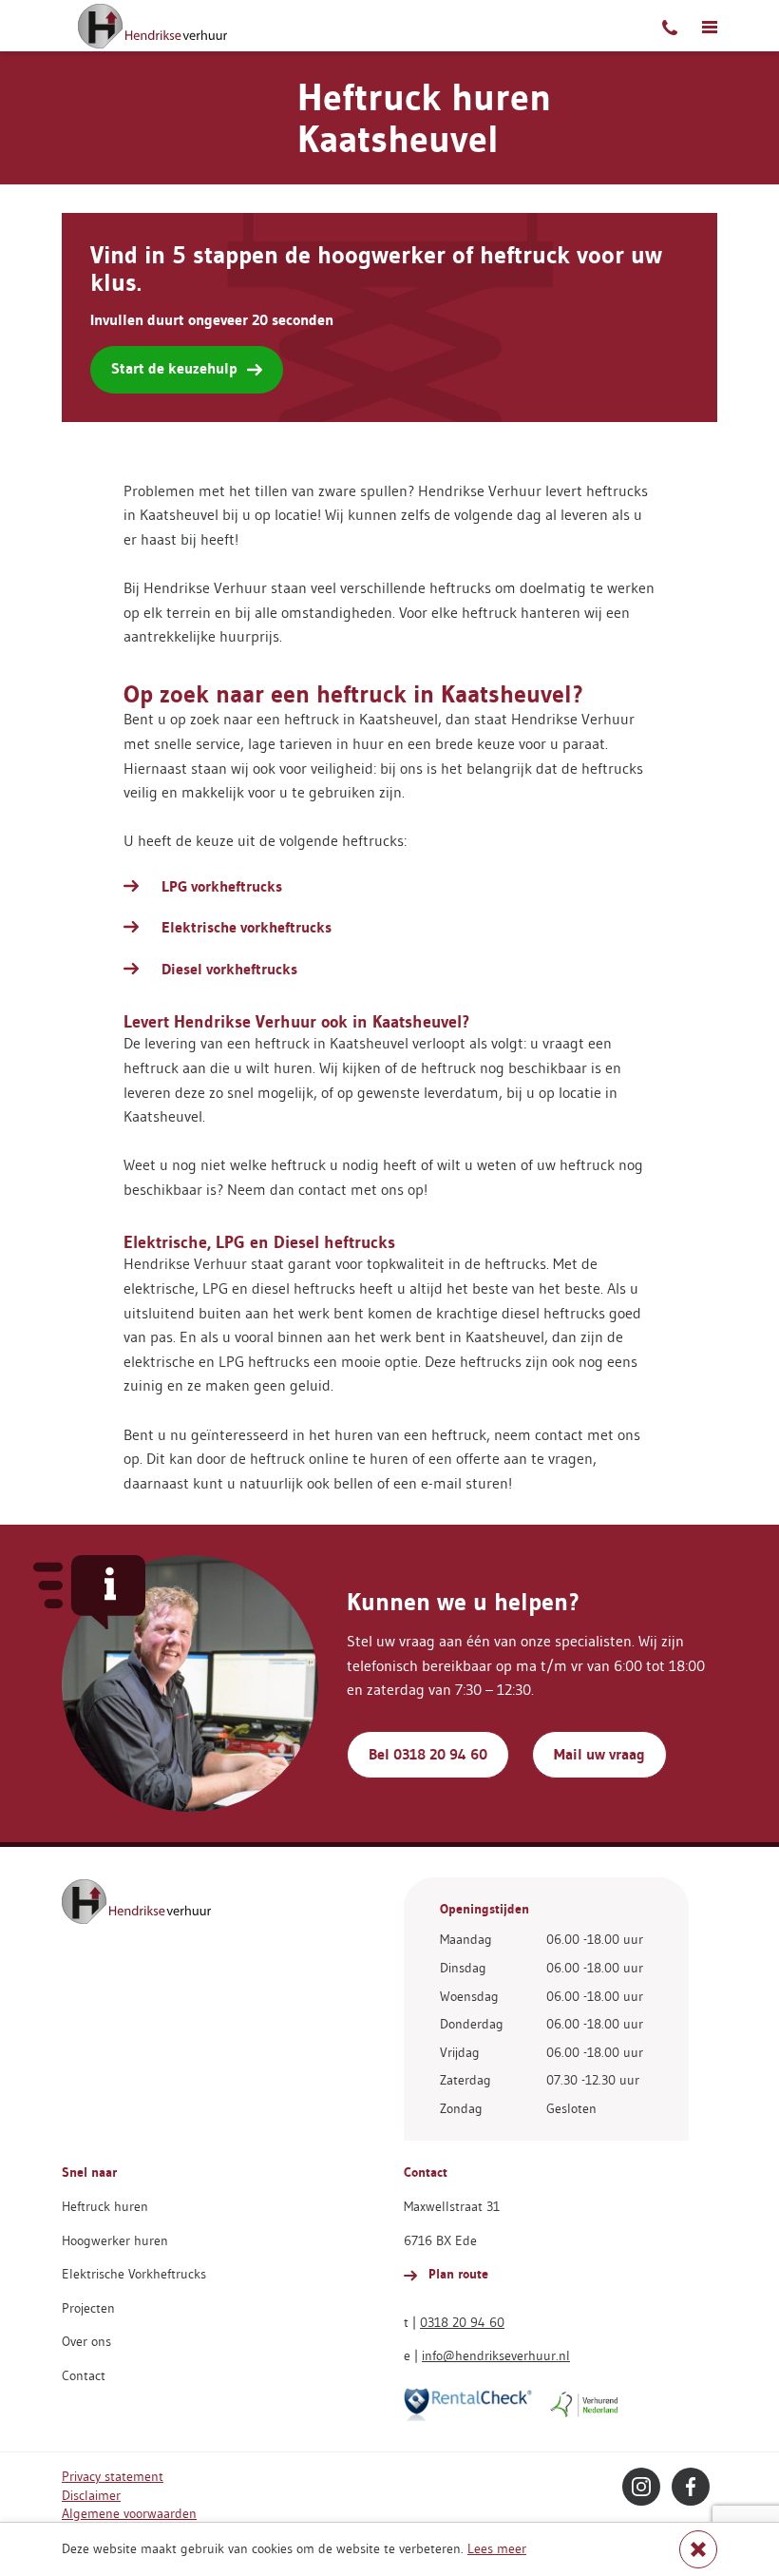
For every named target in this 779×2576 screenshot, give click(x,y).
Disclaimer (91, 2495)
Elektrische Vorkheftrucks (134, 2274)
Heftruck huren (105, 2206)
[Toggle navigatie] (710, 26)
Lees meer (497, 2548)
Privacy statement (113, 2476)
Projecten (88, 2308)
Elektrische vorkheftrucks (247, 927)
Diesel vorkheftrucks (229, 969)
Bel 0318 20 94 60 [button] (428, 1754)
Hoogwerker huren (115, 2240)
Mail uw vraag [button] (599, 1754)
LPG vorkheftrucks (222, 886)
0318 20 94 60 (462, 2322)
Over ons (86, 2341)
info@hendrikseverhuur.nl (496, 2355)
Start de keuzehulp (174, 368)
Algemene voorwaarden (129, 2513)
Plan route (456, 2274)
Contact (84, 2375)
